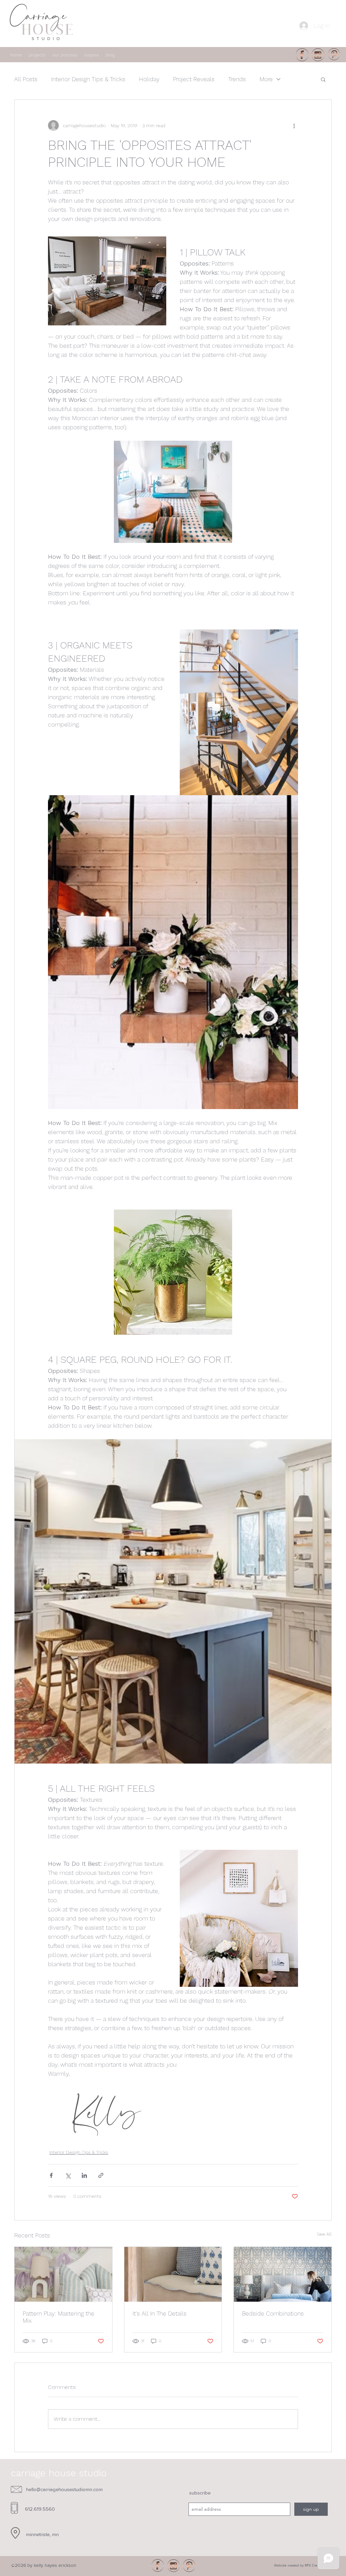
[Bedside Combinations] (283, 2274)
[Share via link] (101, 2175)
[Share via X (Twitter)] (68, 2175)
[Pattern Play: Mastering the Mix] (63, 2274)
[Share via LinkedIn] (84, 2175)
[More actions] (294, 125)
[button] (323, 79)
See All (324, 2234)
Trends (237, 79)
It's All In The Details (159, 2313)
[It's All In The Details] (173, 2274)
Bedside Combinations (273, 2313)
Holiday (149, 79)
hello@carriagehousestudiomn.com (64, 2489)
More (266, 79)
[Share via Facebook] (51, 2175)
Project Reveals (194, 79)
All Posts (26, 79)
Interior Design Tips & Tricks (88, 79)
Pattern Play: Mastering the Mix (58, 2317)
